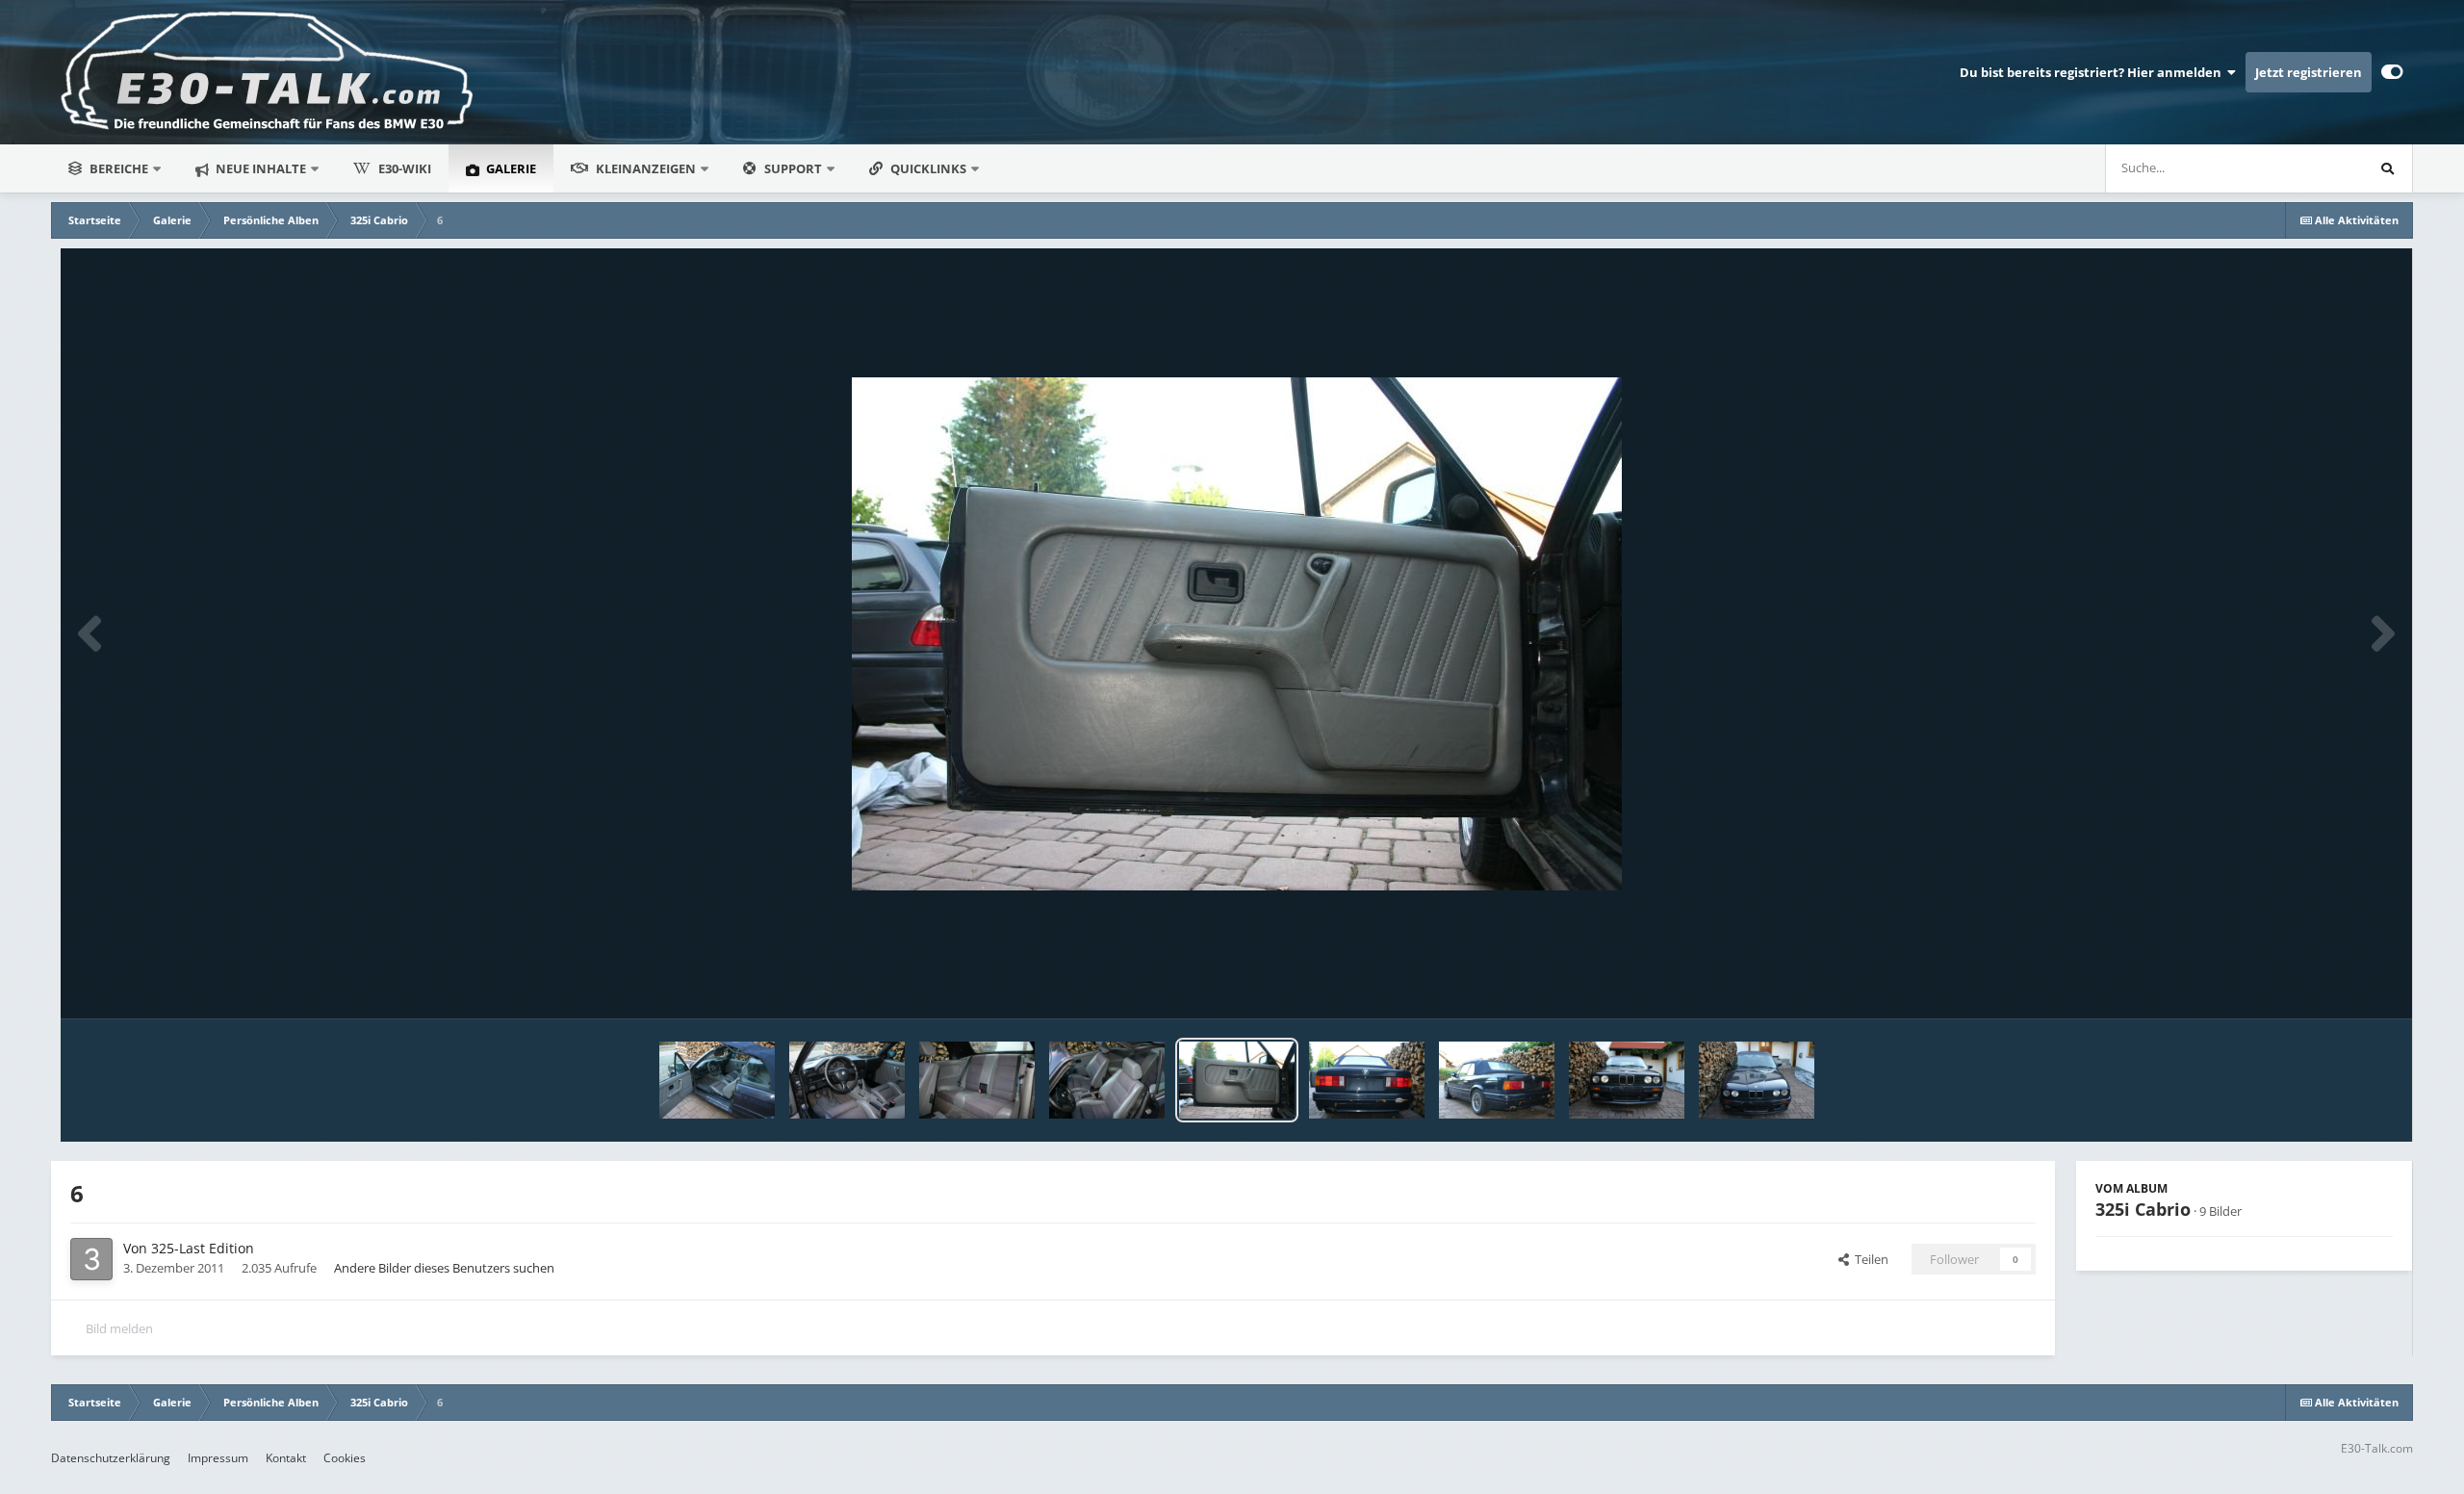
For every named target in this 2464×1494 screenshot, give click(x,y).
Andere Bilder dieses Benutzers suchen (444, 1268)
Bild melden (119, 1328)
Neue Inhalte (259, 168)
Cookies (345, 1458)
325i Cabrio (2143, 1209)
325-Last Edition (203, 1248)
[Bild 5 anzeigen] (1367, 1080)
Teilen (1869, 1259)
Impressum (218, 1458)
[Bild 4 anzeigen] (1497, 1080)
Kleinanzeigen (646, 168)
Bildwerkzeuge (2327, 984)
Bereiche (119, 168)
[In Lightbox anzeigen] (1237, 634)
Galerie (510, 168)
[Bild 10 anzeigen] (717, 1080)
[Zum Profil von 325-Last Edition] (91, 1259)
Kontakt (286, 1458)
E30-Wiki (405, 168)
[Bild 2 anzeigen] (1627, 1080)
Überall (2317, 168)
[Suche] (2388, 168)
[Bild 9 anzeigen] (847, 1080)
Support (793, 168)
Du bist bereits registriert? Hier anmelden (2093, 72)
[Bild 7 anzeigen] (1107, 1080)
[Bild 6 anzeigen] (1237, 1080)
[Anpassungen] (2392, 72)
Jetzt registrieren (2309, 72)
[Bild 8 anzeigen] (977, 1080)
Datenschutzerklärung (111, 1458)
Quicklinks (930, 168)
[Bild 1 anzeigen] (1757, 1080)
